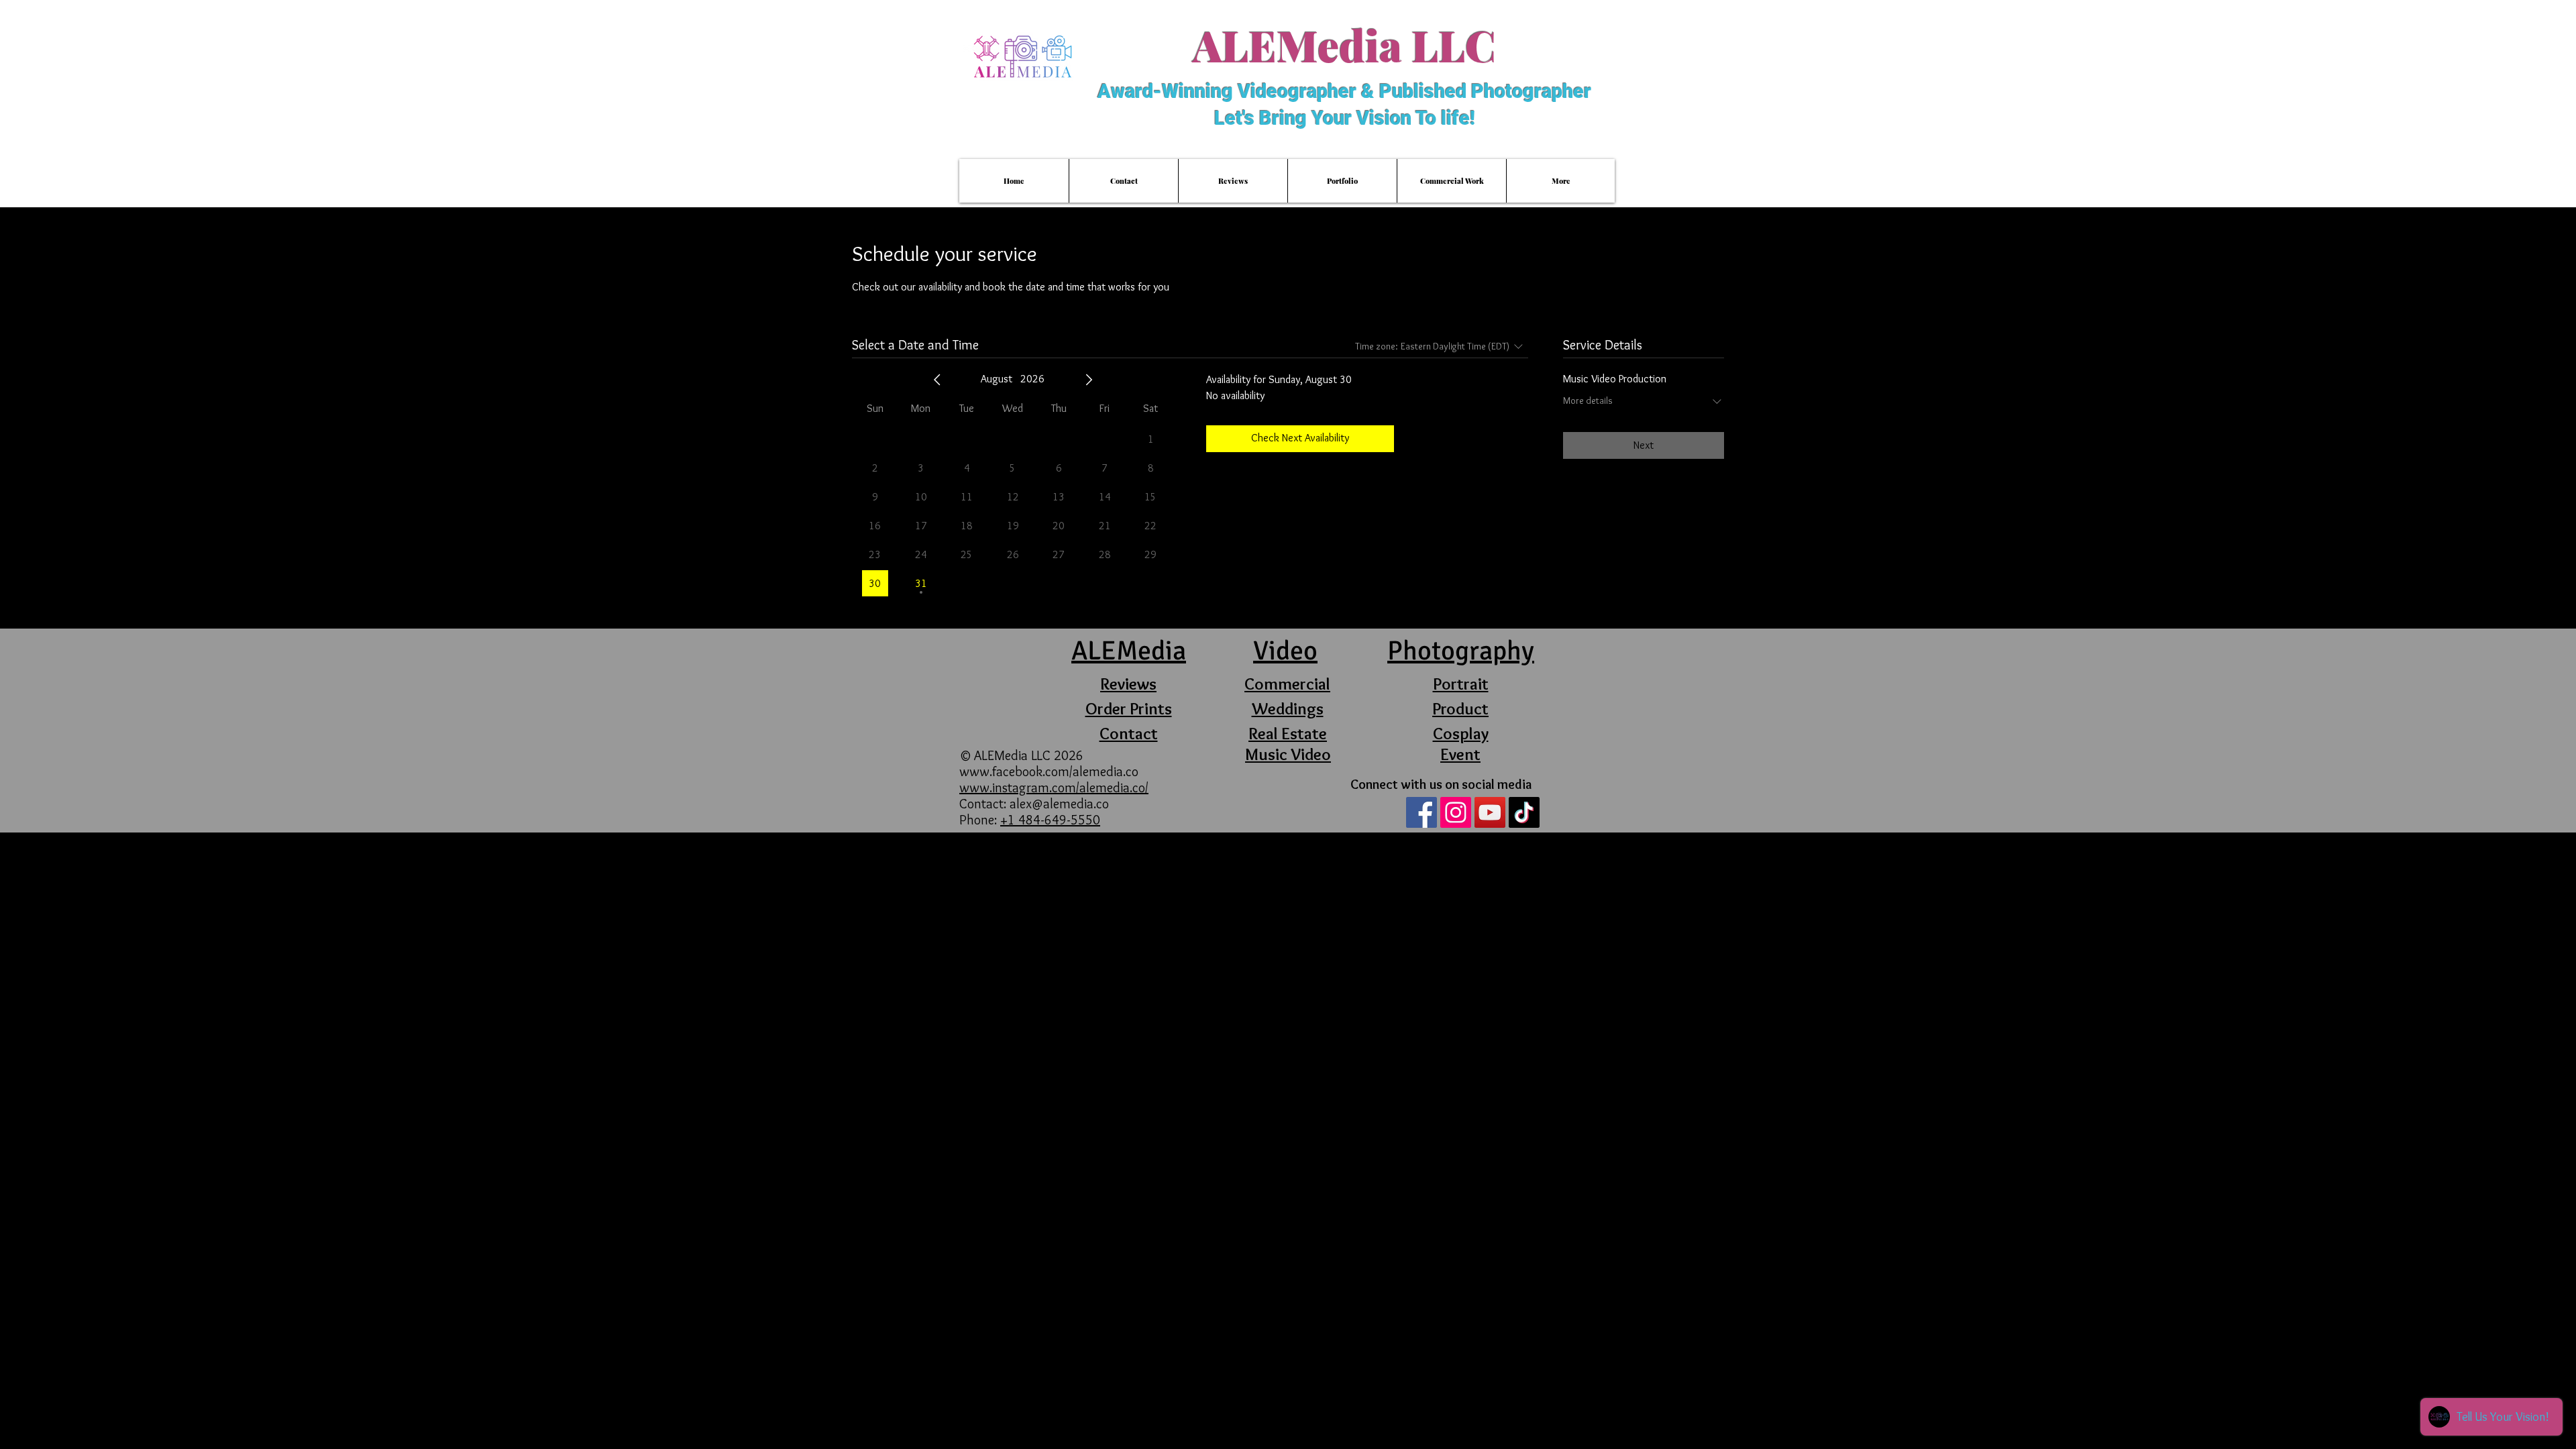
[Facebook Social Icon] (1421, 812)
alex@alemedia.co (1059, 804)
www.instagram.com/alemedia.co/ (1054, 788)
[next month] (1089, 380)
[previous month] (937, 380)
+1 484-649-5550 (1050, 820)
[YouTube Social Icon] (1490, 812)
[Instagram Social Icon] (1456, 812)
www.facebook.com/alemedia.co (1051, 771)
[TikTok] (1524, 812)
